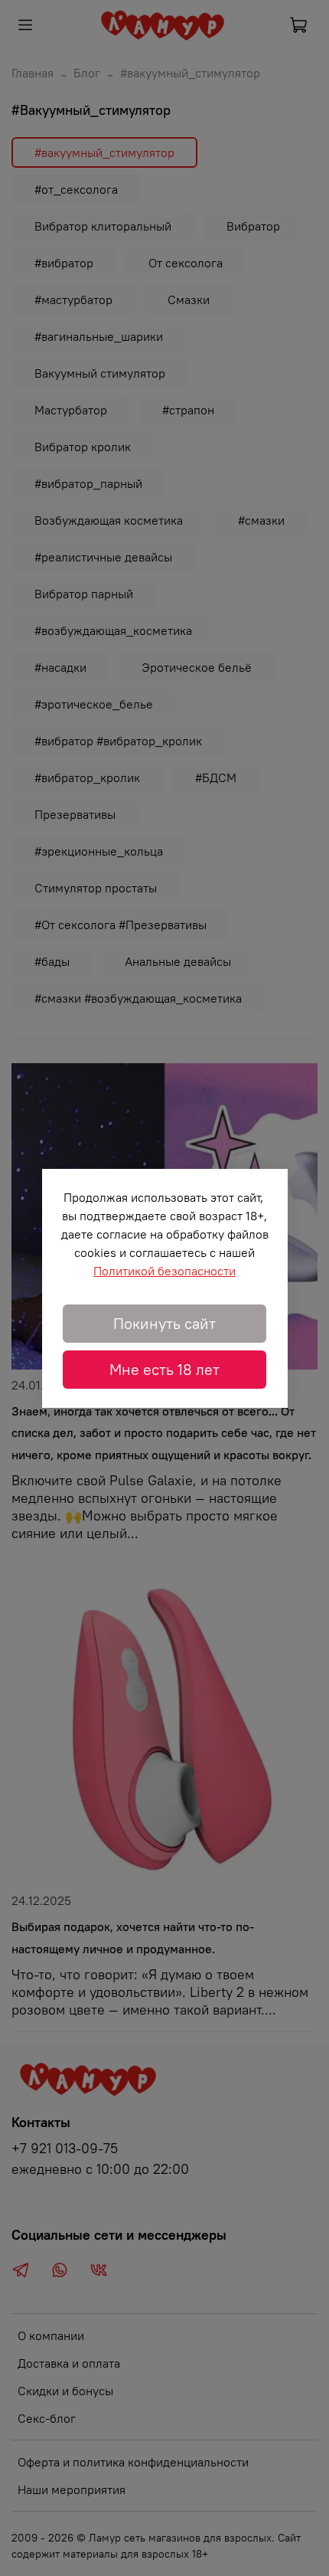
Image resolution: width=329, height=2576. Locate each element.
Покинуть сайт (164, 1323)
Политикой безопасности (164, 1271)
